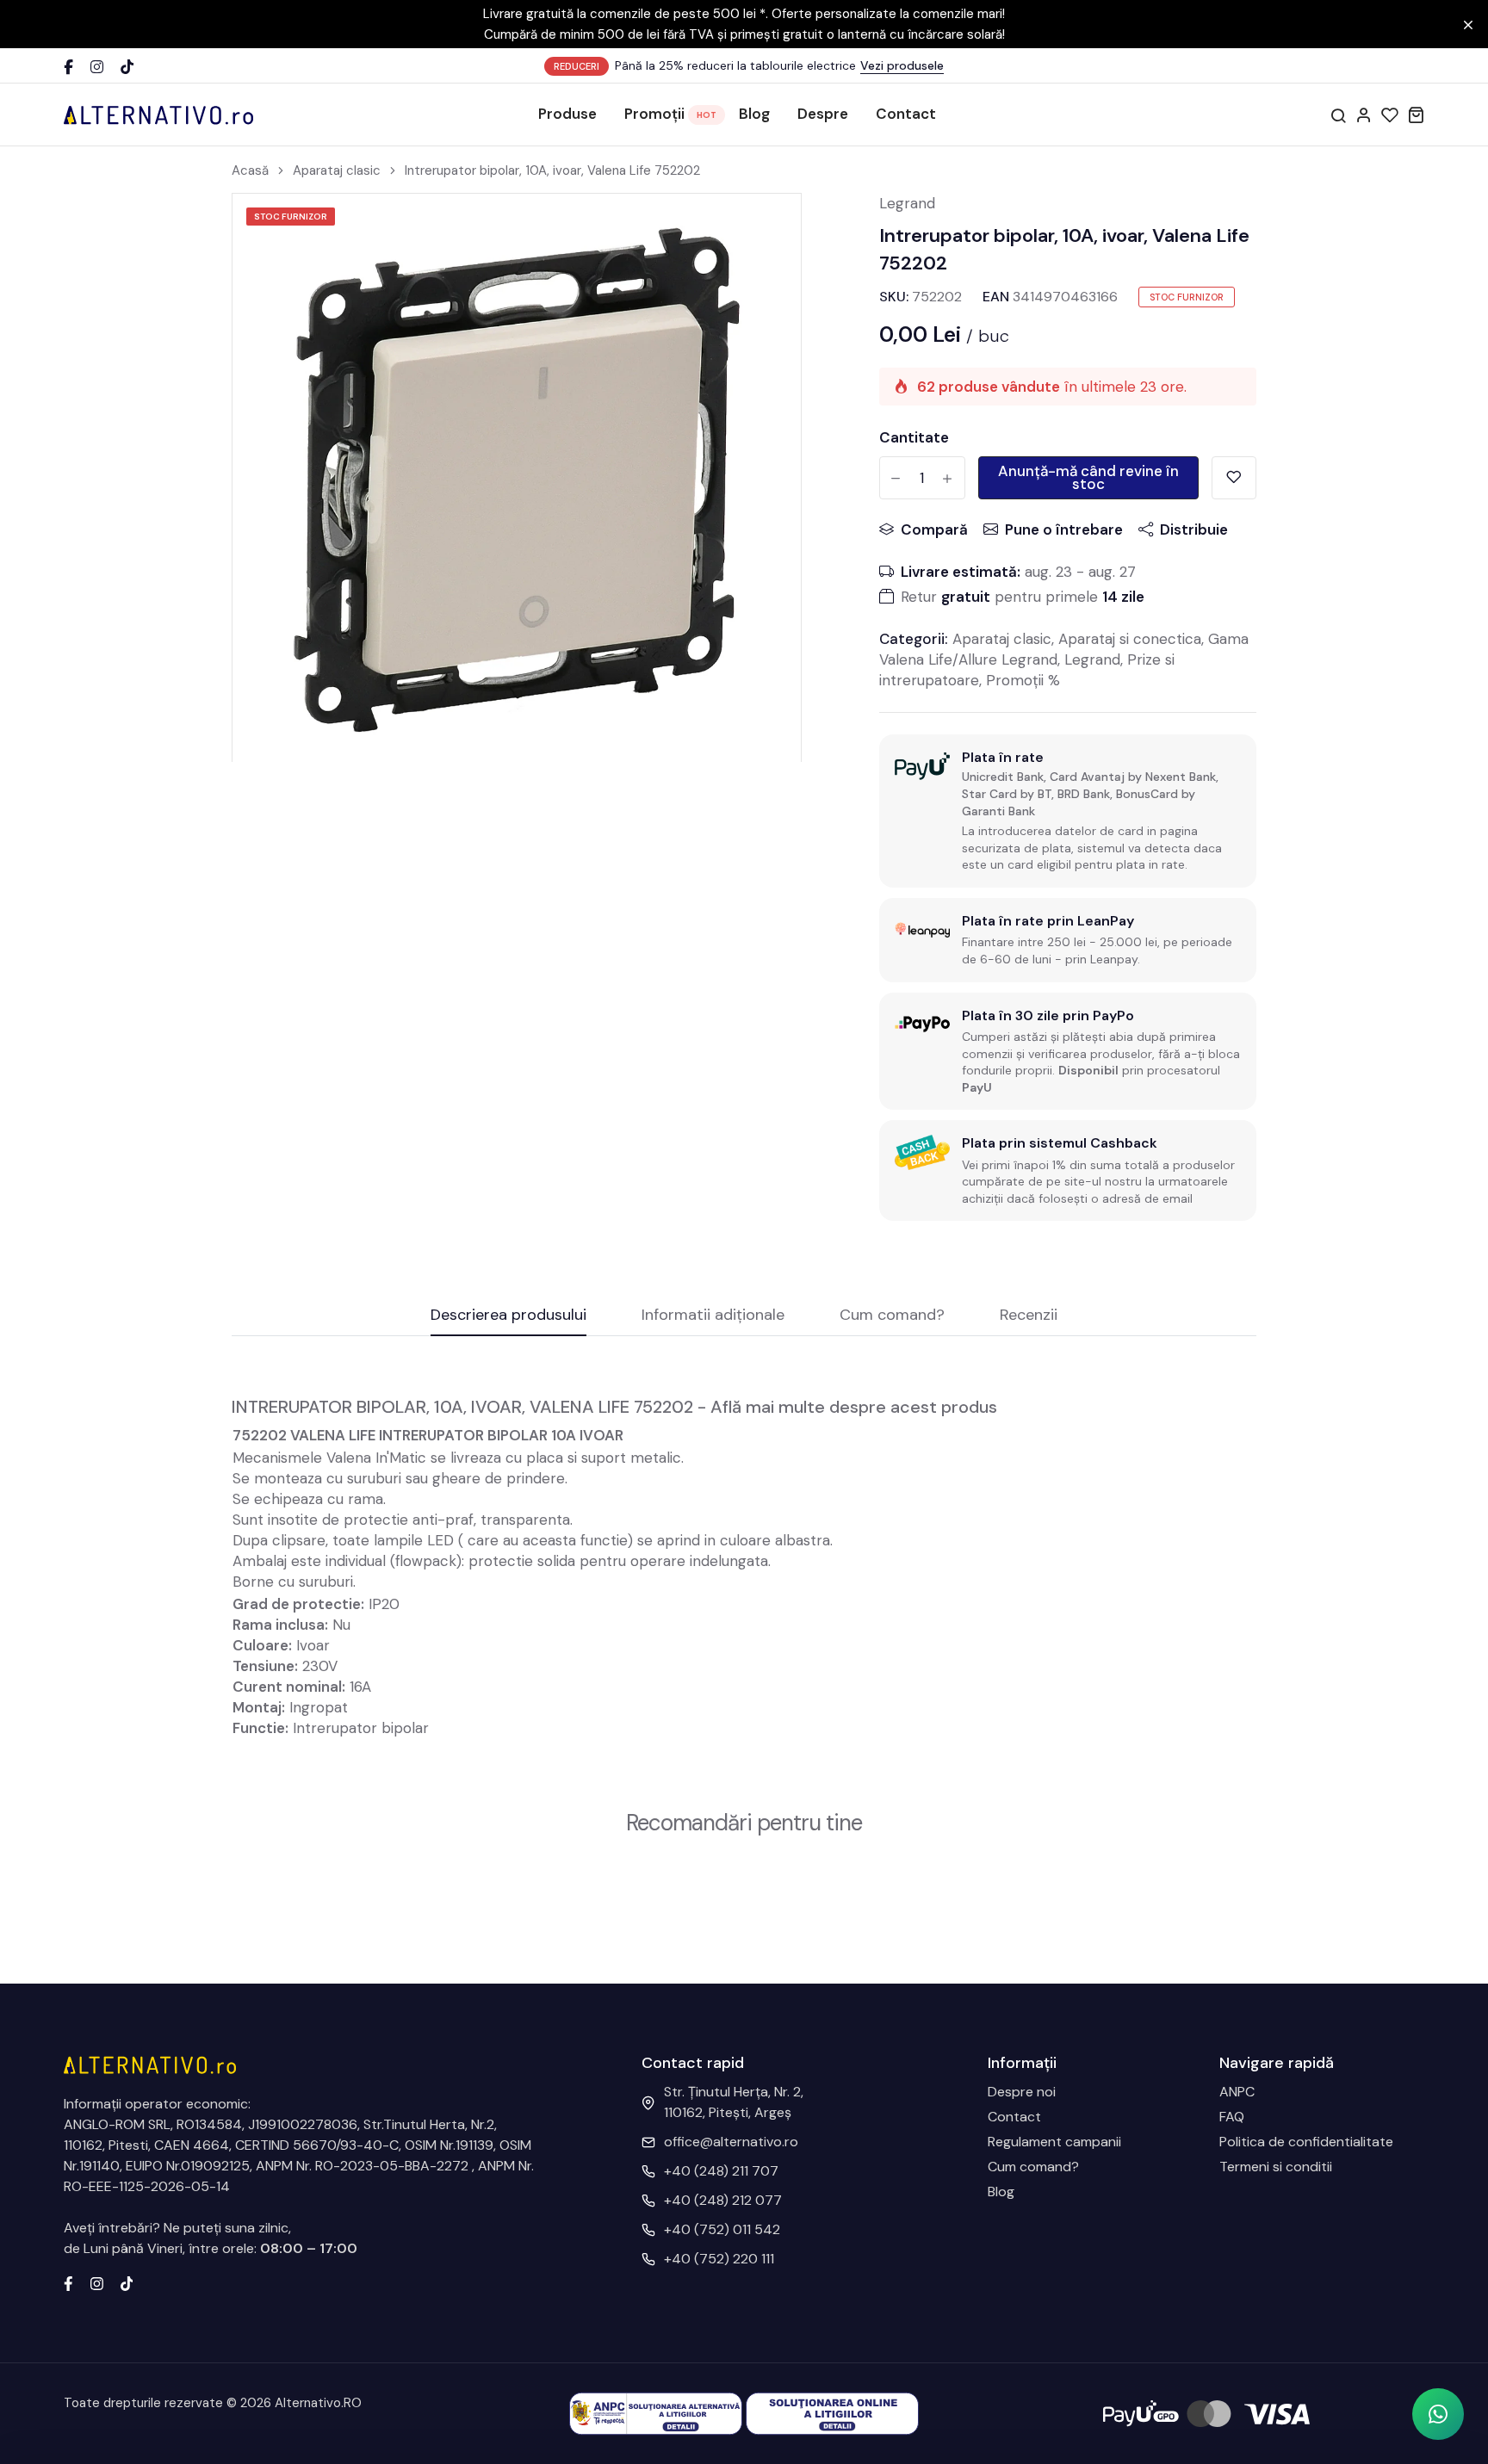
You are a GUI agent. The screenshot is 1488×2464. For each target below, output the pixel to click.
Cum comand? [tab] (892, 1316)
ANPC (1237, 2092)
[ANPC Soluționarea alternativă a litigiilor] (656, 2413)
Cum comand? (1033, 2167)
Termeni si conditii (1276, 2167)
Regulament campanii (1054, 2142)
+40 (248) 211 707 (721, 2171)
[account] (1364, 115)
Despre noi (1022, 2092)
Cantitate (914, 437)
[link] (766, 228)
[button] (1438, 2414)
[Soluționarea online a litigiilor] (832, 2413)
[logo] (158, 115)
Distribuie (1194, 529)
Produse (567, 114)
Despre (823, 114)
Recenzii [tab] (1029, 1316)
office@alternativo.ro (731, 2142)
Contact (906, 114)
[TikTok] (127, 67)
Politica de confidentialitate (1306, 2142)
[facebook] (68, 2282)
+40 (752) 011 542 (722, 2229)
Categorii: (914, 639)
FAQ (1232, 2117)
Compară (934, 529)
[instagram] (97, 2282)
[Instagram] (97, 67)
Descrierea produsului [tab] (508, 1316)
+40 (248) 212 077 (723, 2200)
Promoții (654, 114)
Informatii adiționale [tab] (713, 1316)
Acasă (250, 170)
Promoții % (1023, 680)
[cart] (1416, 115)
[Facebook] (68, 67)
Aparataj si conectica (1130, 639)
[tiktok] (127, 2282)
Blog (754, 114)
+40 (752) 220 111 (719, 2259)
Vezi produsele (902, 65)
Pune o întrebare (1064, 529)
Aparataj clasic (337, 170)
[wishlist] (1390, 115)
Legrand (907, 203)
